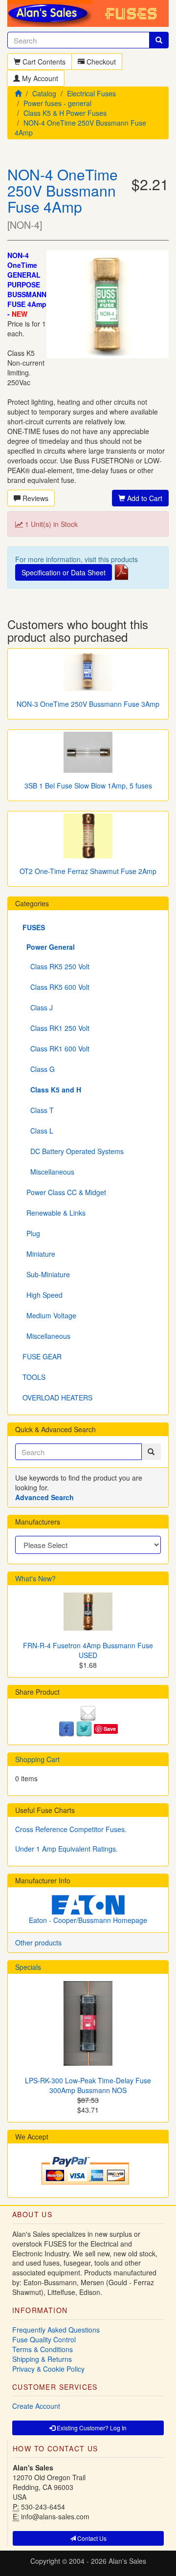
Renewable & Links (54, 1213)
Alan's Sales (127, 2561)
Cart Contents (43, 62)
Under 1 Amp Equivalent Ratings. (66, 1849)
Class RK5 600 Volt (56, 987)
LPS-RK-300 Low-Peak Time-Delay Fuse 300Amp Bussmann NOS (88, 2085)
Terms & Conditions (43, 2349)
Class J (38, 1007)
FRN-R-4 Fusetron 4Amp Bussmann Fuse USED (88, 1650)
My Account (39, 78)
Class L (38, 1131)
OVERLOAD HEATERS (57, 1397)
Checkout (100, 62)
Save (110, 1729)
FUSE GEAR (42, 1356)
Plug (31, 1233)
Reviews (34, 498)
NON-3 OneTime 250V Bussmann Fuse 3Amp (88, 704)
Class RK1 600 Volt (56, 1048)
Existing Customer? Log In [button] (91, 2428)
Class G (39, 1069)
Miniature (39, 1254)
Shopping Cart (37, 1759)
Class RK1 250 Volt (56, 1028)
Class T (38, 1110)
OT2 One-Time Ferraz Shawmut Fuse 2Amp (88, 871)
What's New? (35, 1578)
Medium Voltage (49, 1315)
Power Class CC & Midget (64, 1192)
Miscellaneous (48, 1172)
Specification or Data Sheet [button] (64, 572)
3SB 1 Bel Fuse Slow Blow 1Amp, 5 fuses (88, 786)
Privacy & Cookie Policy (48, 2369)
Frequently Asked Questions (56, 2330)
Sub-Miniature (46, 1274)
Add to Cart (144, 498)
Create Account (36, 2406)
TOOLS (34, 1377)
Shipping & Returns (42, 2359)
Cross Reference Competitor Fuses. (71, 1829)
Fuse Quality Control (44, 2339)
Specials (28, 1967)
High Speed (43, 1295)
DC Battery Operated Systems (73, 1151)
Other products (38, 1943)
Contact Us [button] (91, 2538)
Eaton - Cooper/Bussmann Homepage (88, 1920)
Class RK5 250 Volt (56, 966)
